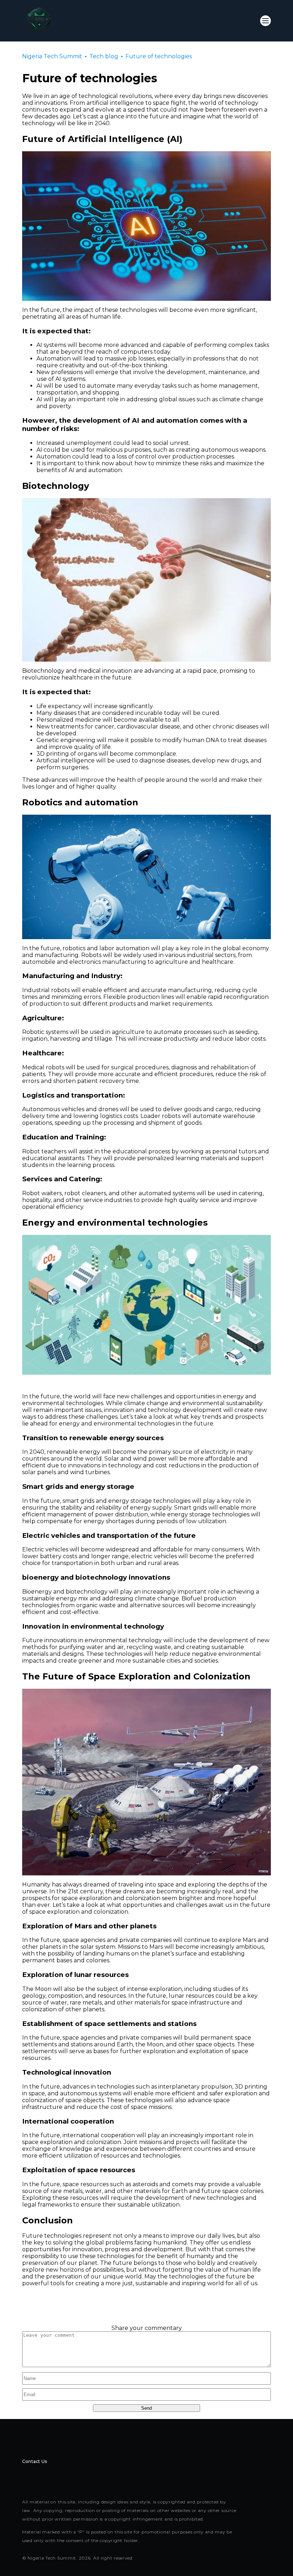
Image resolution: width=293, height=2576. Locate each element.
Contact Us (34, 2461)
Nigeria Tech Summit (52, 56)
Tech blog (104, 56)
